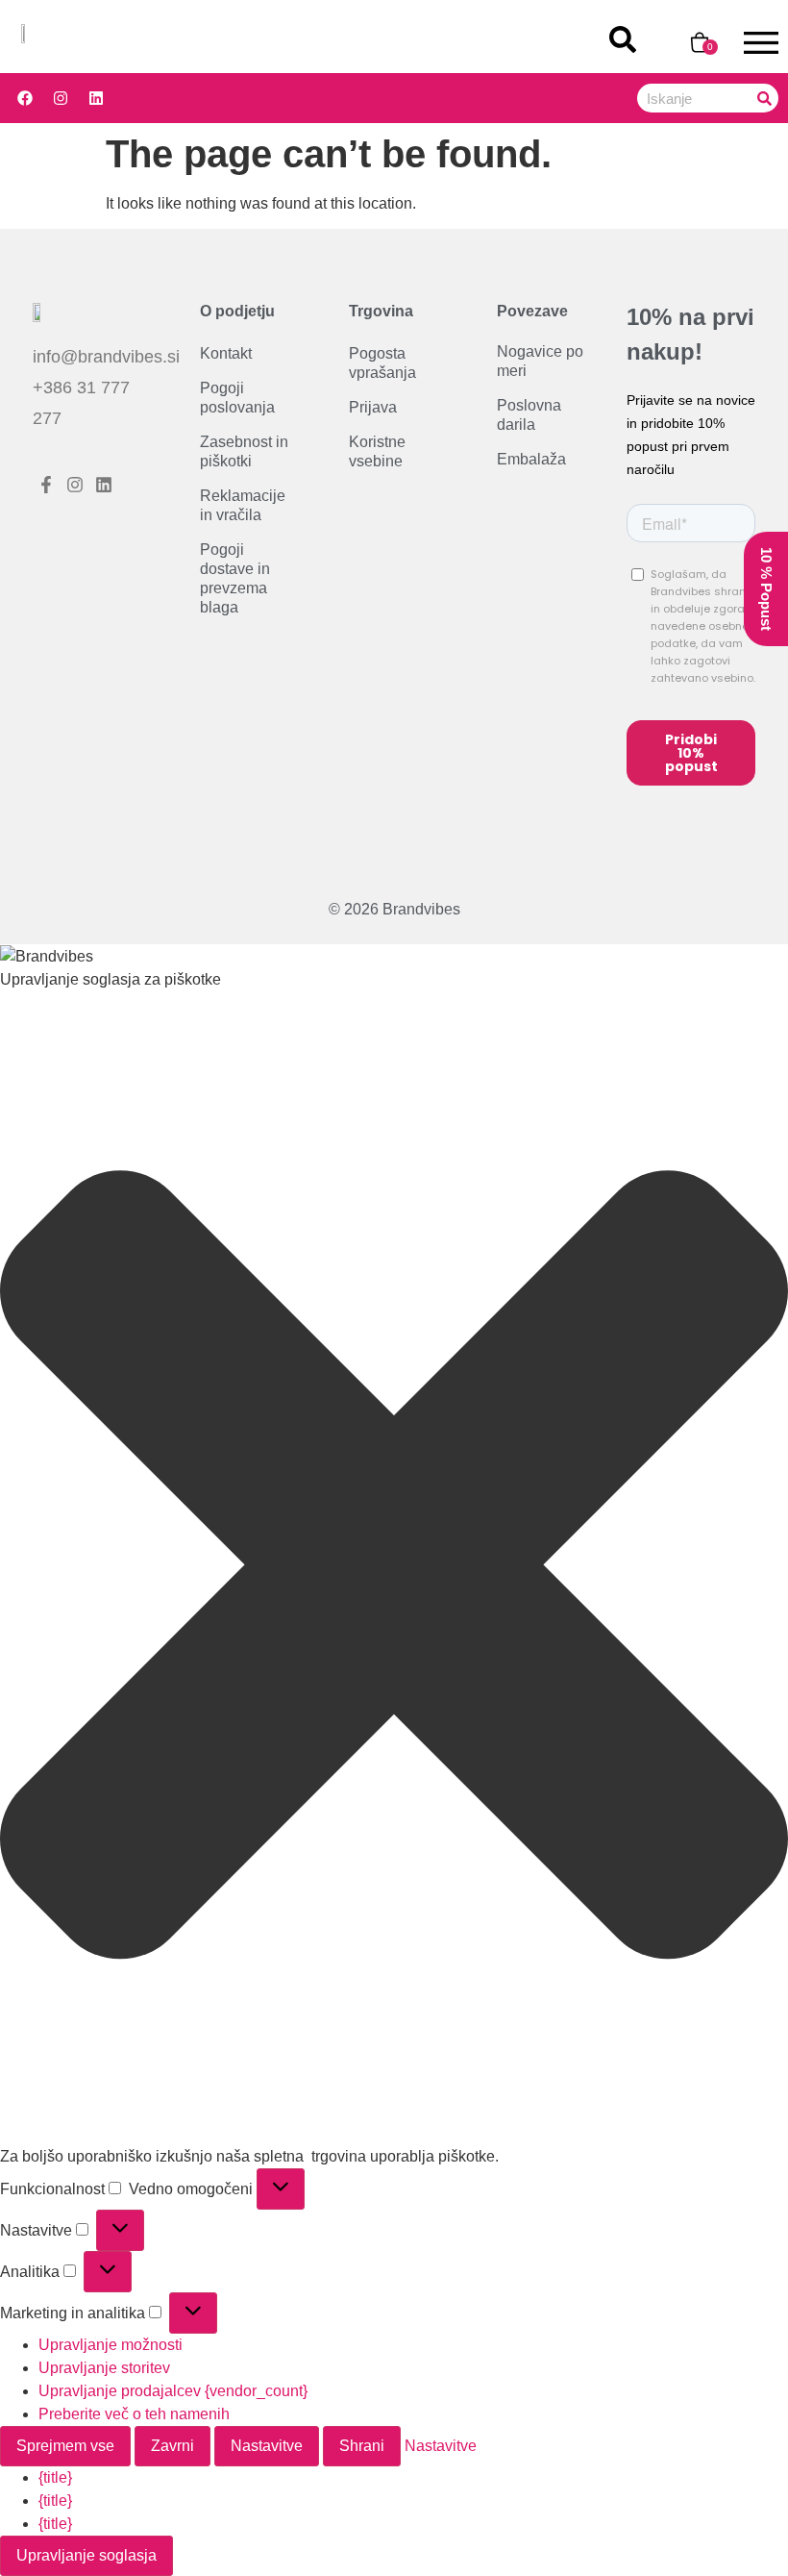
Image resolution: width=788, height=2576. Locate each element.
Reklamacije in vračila (243, 506)
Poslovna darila (529, 416)
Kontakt (226, 354)
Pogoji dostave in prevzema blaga (235, 579)
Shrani (362, 2446)
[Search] (764, 98)
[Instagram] (61, 98)
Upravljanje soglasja (86, 2555)
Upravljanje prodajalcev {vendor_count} (173, 2391)
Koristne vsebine (377, 452)
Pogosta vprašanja (382, 364)
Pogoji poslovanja (237, 399)
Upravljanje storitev (104, 2368)
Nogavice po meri (540, 362)
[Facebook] (25, 98)
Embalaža (531, 460)
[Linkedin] (96, 98)
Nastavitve (267, 2446)
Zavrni (172, 2446)
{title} (55, 2477)
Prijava (373, 408)
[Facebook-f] (47, 485)
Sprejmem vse (65, 2446)
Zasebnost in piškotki (244, 452)
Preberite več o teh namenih (134, 2414)
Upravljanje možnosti (111, 2345)
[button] (394, 1568)
